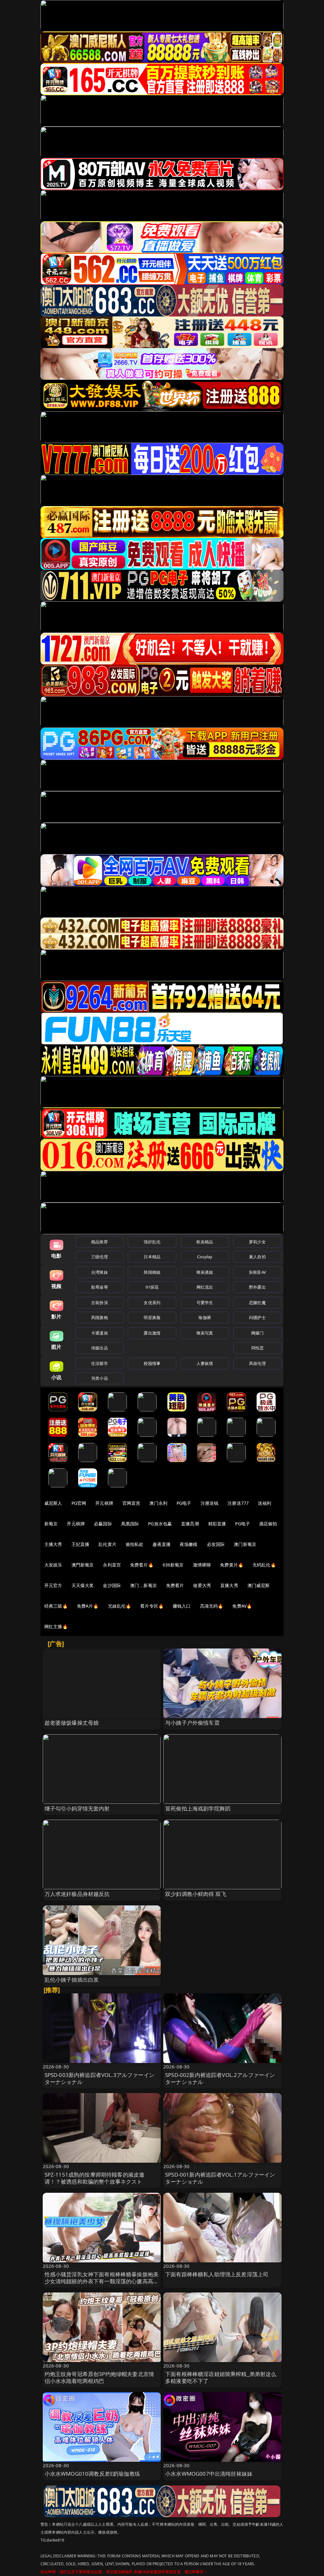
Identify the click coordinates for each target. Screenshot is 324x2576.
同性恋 (257, 1348)
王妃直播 (81, 1544)
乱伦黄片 (107, 1544)
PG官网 (79, 1503)
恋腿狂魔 (257, 1303)
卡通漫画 (100, 1333)
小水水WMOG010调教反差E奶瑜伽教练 (92, 2474)
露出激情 (152, 1333)
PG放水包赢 (160, 1524)
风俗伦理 (257, 1363)
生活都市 (100, 1363)
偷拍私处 (135, 1544)
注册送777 (238, 1503)
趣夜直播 (162, 1544)
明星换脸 (152, 1317)
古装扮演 (100, 1303)
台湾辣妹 (100, 1272)
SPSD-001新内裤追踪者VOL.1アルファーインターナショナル (220, 2178)
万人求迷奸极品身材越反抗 (77, 1894)
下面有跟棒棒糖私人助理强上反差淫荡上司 (217, 2274)
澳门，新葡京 (143, 1585)
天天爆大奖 (83, 1585)
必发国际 (216, 1544)
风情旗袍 (100, 1317)
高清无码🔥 (212, 1606)
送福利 (265, 1503)
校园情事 (152, 1363)
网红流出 (205, 1287)
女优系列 (152, 1303)
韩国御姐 (152, 1272)
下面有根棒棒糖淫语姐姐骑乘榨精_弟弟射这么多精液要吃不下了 (221, 2377)
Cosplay (205, 1257)
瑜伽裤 (205, 1317)
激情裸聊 (202, 1565)
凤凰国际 (130, 1524)
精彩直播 (217, 1524)
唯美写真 (205, 1333)
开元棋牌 (104, 1503)
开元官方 (53, 1585)
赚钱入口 (182, 1606)
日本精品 (152, 1257)
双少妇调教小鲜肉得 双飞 (196, 1894)
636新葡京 (173, 1565)
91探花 (152, 1287)
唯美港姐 (205, 1272)
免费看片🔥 (142, 1565)
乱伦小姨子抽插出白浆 (72, 1980)
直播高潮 (190, 1524)
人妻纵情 (205, 1363)
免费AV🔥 (242, 1606)
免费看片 (175, 1585)
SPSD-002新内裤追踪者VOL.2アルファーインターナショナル (220, 2078)
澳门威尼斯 (259, 1585)
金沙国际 (112, 1585)
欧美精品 (205, 1242)
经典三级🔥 (56, 1606)
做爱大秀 (202, 1585)
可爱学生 (205, 1303)
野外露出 (257, 1287)
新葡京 (51, 1524)
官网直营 (131, 1503)
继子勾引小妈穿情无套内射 (77, 1808)
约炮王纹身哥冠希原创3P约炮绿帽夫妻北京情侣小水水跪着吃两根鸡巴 (100, 2377)
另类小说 (100, 1378)
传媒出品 (100, 1348)
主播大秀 (53, 1544)
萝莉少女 (257, 1242)
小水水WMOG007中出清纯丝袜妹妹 (209, 2474)
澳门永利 (158, 1503)
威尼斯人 (53, 1503)
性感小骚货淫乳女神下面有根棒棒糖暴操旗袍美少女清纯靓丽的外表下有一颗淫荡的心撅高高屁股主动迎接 (102, 2281)
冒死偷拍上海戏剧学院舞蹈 (198, 1808)
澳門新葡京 (83, 1565)
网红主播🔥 (56, 1626)
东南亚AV (257, 1272)
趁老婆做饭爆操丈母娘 (72, 1723)
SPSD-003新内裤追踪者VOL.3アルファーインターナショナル (100, 2078)
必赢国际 (103, 1524)
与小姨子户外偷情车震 (192, 1723)
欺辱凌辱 (100, 1287)
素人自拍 (257, 1257)
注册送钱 (210, 1503)
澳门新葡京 (245, 1544)
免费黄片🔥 (232, 1565)
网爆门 (257, 1333)
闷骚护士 (257, 1317)
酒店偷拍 (268, 1524)
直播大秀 (229, 1585)
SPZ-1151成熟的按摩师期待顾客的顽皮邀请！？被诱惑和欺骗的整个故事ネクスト (95, 2178)
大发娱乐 (53, 1565)
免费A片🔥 (88, 1606)
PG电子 (184, 1503)
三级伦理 (100, 1257)
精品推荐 (100, 1242)
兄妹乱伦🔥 (120, 1606)
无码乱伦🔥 (264, 1565)
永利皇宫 (112, 1565)
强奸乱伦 (152, 1242)
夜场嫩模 (189, 1544)
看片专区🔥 (152, 1606)
